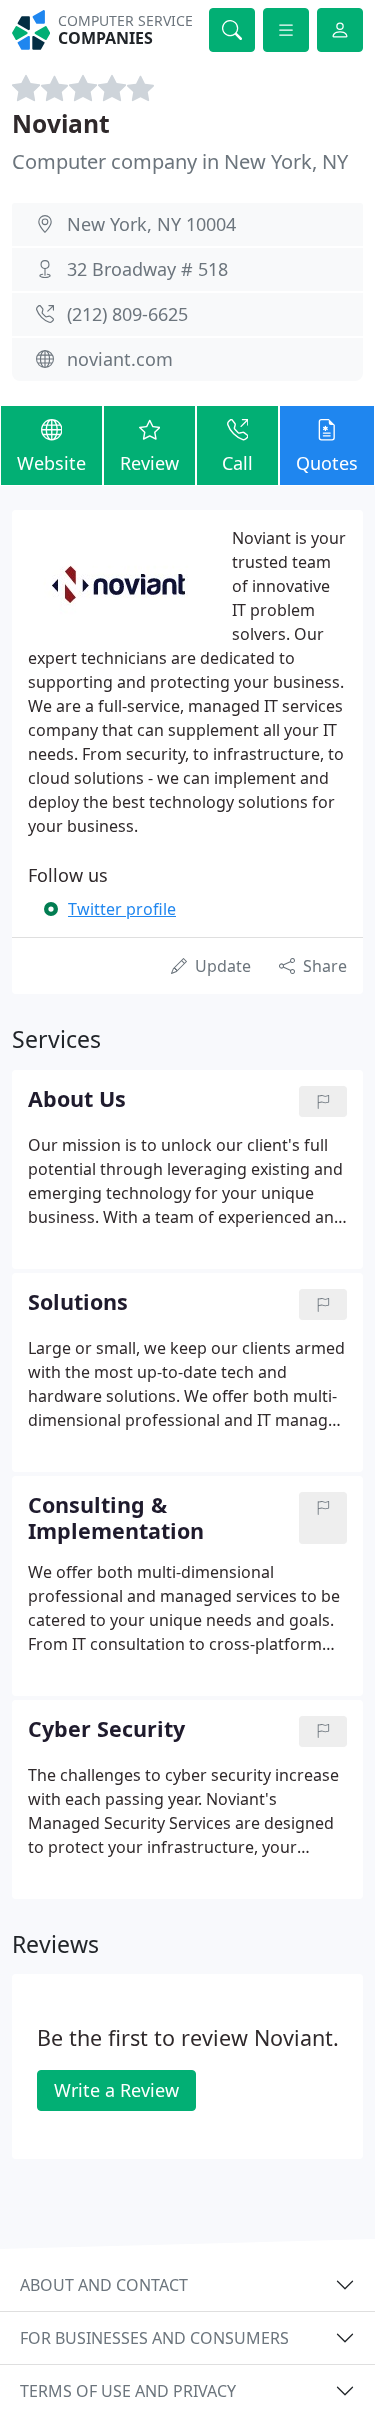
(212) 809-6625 (127, 314)
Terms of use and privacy (128, 2391)
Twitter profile (122, 909)
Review (149, 463)
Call (237, 463)
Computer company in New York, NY (180, 161)
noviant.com (120, 359)
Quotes (327, 463)
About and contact (104, 2285)
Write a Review (116, 2090)
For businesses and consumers (154, 2338)
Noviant (61, 123)
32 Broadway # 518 (147, 269)
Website (51, 463)
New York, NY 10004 (151, 224)
